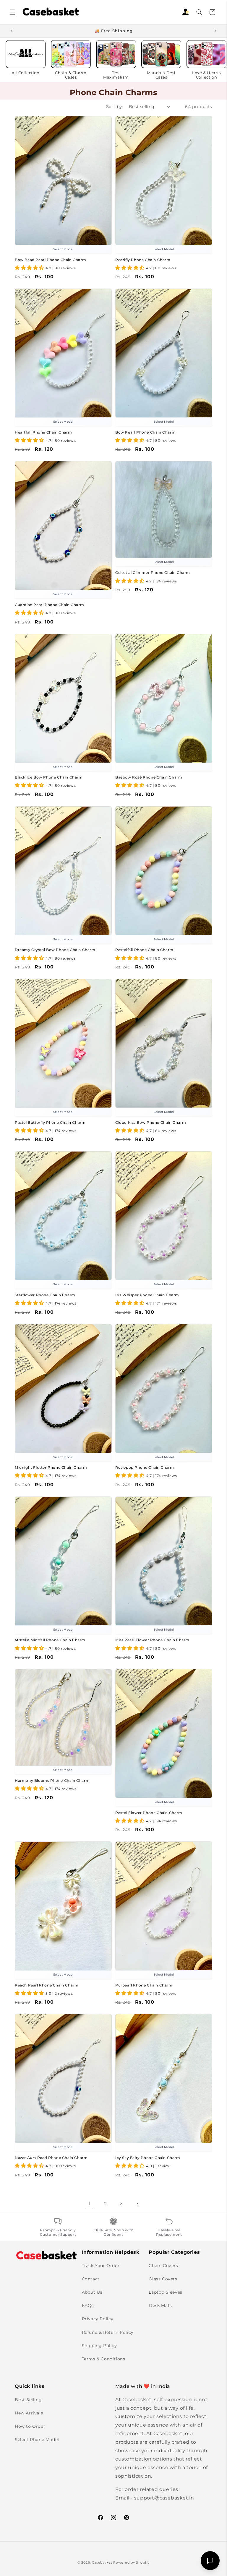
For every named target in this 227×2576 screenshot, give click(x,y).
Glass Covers (163, 2279)
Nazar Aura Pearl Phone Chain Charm (51, 2158)
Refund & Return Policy (108, 2332)
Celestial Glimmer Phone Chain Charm (153, 573)
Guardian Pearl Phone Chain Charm (49, 605)
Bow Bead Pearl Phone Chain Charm (50, 260)
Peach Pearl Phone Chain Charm (47, 1985)
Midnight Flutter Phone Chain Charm (51, 1467)
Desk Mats (160, 2305)
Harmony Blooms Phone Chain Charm (52, 1780)
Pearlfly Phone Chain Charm (143, 260)
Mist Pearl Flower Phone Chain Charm (152, 1640)
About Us (92, 2292)
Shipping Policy (99, 2346)
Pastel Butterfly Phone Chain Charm (50, 1122)
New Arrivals (29, 2413)
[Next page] (137, 2204)
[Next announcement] (215, 31)
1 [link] (90, 2203)
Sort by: (115, 107)
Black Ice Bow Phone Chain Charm (49, 777)
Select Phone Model (37, 2440)
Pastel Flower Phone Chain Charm (149, 1813)
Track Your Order (101, 2266)
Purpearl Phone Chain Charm (144, 1985)
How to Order (30, 2426)
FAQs (88, 2305)
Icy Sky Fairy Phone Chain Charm (148, 2158)
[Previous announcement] (12, 31)
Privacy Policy (98, 2319)
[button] (12, 12)
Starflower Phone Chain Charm (45, 1295)
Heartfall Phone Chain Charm (43, 432)
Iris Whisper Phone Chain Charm (147, 1295)
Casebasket (102, 2562)
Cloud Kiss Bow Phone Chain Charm (151, 1122)
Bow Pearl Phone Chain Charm (145, 432)
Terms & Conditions (104, 2359)
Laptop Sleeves (165, 2292)
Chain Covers (163, 2266)
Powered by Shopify (131, 2562)
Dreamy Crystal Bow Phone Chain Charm (55, 950)
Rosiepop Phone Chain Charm (145, 1467)
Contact (91, 2279)
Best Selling (28, 2400)
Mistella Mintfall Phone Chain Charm (50, 1640)
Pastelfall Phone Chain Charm (144, 950)
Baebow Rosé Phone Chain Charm (149, 777)
